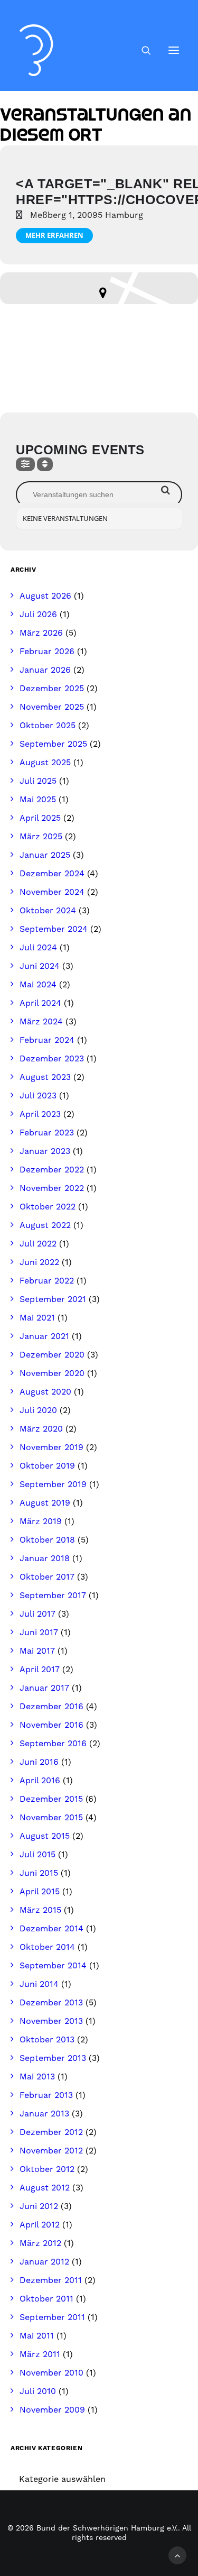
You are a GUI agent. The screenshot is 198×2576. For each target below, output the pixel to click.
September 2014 (53, 1966)
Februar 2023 (47, 1133)
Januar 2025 (45, 855)
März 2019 (41, 1521)
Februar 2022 (47, 1281)
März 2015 (40, 1910)
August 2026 (45, 596)
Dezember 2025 (52, 689)
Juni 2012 (39, 2206)
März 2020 (41, 1429)
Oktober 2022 (48, 1207)
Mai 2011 (37, 2336)
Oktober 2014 (47, 1947)
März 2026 (41, 633)
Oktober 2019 (47, 1466)
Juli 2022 (38, 1244)
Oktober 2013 (47, 2040)
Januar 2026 (45, 670)
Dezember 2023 (52, 1059)
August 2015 (45, 1836)
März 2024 (41, 1022)
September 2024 (54, 929)
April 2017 (40, 1670)
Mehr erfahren (54, 235)
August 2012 (45, 2188)
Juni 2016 (39, 1762)
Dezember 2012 (51, 2132)
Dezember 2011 (51, 2280)
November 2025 (52, 707)
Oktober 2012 (47, 2169)
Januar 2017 (44, 1688)
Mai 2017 (37, 1651)
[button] (174, 50)
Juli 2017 (37, 1614)
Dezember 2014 (51, 1929)
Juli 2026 (38, 615)
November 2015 (51, 1818)
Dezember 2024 (52, 874)
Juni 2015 (39, 1873)
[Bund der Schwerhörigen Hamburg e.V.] (36, 50)
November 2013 (51, 2021)
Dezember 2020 (52, 1355)
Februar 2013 (46, 2095)
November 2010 (51, 2373)
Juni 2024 (40, 966)
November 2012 (51, 2151)
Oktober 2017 (47, 1577)
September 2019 (53, 1484)
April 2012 (40, 2225)
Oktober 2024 (48, 911)
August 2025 (45, 763)
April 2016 (40, 1781)
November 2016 (51, 1725)
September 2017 (53, 1596)
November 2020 (52, 1373)
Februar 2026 (47, 652)
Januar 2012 (44, 2262)
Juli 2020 (38, 1410)
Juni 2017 (39, 1633)
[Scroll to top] (177, 2555)
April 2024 (40, 1003)
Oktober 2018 (47, 1540)
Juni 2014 (39, 1984)
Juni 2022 (39, 1262)
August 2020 (45, 1392)
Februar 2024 (47, 1040)
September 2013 (53, 2058)
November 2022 (52, 1188)
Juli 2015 (37, 1855)
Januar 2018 (45, 1559)
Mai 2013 (37, 2077)
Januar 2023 (45, 1151)
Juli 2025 (38, 781)
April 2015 (40, 1892)
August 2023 (45, 1077)
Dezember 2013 (51, 2003)
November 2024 (52, 892)
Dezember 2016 (51, 1707)
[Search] (142, 50)
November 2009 (52, 2410)
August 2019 (45, 1503)
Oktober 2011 (46, 2299)
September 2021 (53, 1299)
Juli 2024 (38, 948)
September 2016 (53, 1744)
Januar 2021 (44, 1336)
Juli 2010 (38, 2391)
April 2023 (40, 1114)
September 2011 (52, 2317)
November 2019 (51, 1447)
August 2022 (45, 1225)
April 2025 (40, 818)
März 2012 (40, 2243)
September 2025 (53, 744)
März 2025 (41, 837)
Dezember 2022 (52, 1170)
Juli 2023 (38, 1096)
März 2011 (40, 2354)
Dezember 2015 (51, 1799)
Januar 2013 (44, 2114)
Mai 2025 (38, 800)
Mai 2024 (38, 985)
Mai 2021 (37, 1318)
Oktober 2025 (48, 726)
